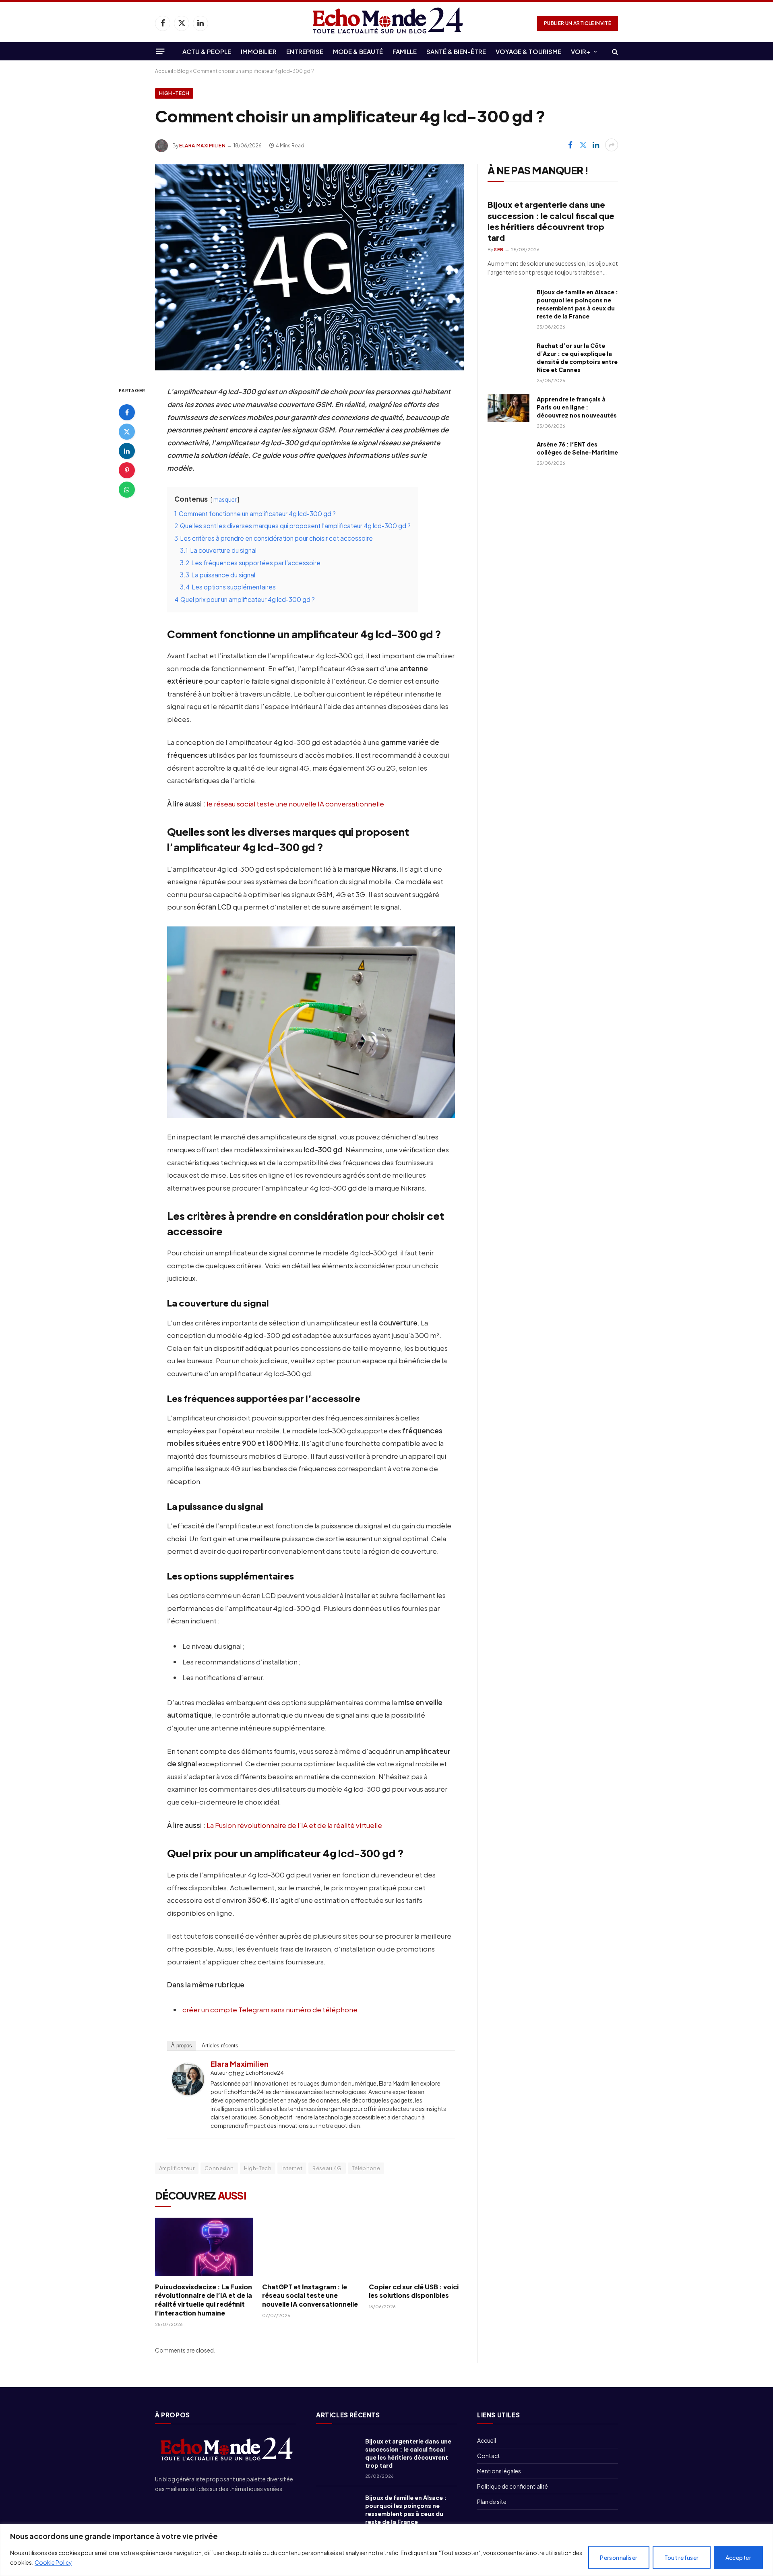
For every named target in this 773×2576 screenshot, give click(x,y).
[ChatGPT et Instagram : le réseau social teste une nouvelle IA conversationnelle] (311, 2247)
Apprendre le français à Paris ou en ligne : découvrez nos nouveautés (577, 407)
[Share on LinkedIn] (596, 145)
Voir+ (581, 51)
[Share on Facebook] (570, 145)
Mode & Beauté (358, 51)
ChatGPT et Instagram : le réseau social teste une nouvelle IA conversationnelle (310, 2296)
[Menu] (160, 51)
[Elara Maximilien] (188, 2092)
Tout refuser (682, 2557)
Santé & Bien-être (456, 51)
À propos (182, 2046)
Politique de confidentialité (513, 2486)
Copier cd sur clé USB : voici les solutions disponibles (414, 2291)
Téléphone (366, 2168)
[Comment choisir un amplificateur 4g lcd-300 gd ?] (310, 368)
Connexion (219, 2168)
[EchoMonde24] (386, 23)
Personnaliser (619, 2557)
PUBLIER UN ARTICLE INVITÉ (578, 23)
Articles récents (220, 2046)
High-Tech (174, 93)
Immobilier (259, 51)
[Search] (614, 51)
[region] (386, 2550)
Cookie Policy (53, 2562)
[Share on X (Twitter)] (583, 145)
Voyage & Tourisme (528, 51)
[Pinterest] (127, 470)
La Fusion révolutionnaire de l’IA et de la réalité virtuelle (294, 1825)
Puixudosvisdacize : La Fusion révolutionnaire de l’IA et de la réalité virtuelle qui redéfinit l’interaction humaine (204, 2300)
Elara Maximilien (203, 146)
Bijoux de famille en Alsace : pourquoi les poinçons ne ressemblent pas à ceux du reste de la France (577, 304)
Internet (292, 2168)
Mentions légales (499, 2471)
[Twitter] (127, 432)
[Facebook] (127, 412)
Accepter (738, 2557)
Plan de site (492, 2502)
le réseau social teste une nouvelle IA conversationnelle (295, 804)
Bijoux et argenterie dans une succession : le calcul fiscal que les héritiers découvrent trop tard (551, 221)
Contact (489, 2456)
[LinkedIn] (127, 451)
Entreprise (305, 51)
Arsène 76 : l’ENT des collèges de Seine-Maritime (577, 448)
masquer (225, 499)
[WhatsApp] (127, 490)
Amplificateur (177, 2168)
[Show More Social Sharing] (612, 145)
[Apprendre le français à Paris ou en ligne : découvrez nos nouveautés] (508, 408)
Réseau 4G (327, 2168)
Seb (499, 249)
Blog (183, 71)
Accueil (164, 71)
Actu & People (207, 51)
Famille (405, 51)
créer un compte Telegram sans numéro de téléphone (270, 2010)
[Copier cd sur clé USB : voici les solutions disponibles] (418, 2247)
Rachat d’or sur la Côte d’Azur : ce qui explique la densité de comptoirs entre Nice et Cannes (577, 358)
